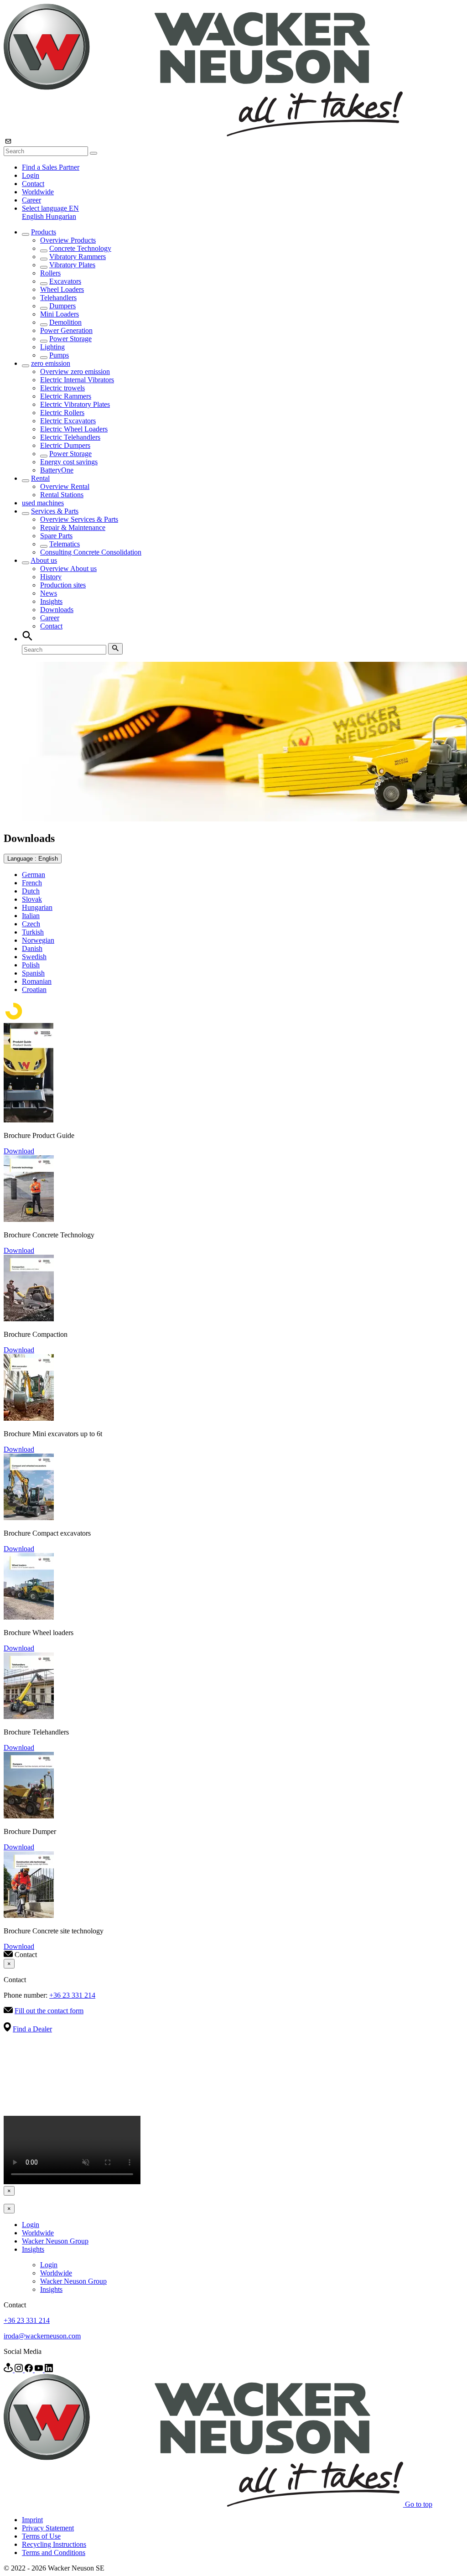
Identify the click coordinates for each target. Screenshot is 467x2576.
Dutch (31, 891)
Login (31, 175)
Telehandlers (58, 298)
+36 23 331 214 (72, 1995)
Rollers (50, 273)
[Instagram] (20, 2370)
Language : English (33, 859)
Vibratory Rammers (78, 257)
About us (44, 560)
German (34, 875)
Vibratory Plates (72, 265)
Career (31, 200)
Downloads (57, 610)
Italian (31, 916)
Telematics (65, 544)
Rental (40, 478)
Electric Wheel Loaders (74, 429)
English (34, 216)
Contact (33, 184)
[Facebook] (30, 2370)
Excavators (65, 281)
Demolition (65, 322)
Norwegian (38, 940)
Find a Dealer (32, 2029)
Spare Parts (56, 536)
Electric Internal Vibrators (77, 380)
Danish (32, 948)
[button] (50, 208)
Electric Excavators (68, 421)
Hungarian (61, 216)
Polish (31, 965)
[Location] (9, 2370)
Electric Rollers (62, 413)
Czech (31, 924)
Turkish (33, 932)
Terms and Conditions (54, 2553)
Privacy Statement (48, 2528)
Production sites (63, 585)
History (51, 577)
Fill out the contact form (49, 2011)
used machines (43, 503)
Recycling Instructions (54, 2544)
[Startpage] (203, 134)
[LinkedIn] (49, 2370)
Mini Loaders (60, 314)
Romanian (37, 981)
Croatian (34, 989)
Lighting (52, 347)
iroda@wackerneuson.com (42, 2336)
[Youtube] (40, 2370)
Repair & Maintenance (73, 527)
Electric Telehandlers (70, 437)
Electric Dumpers (65, 445)
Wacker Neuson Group (55, 2241)
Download (19, 1151)
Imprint (32, 2520)
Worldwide (38, 192)
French (32, 883)
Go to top (419, 2504)
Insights (51, 601)
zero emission (51, 363)
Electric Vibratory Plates (75, 404)
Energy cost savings (69, 462)
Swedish (34, 957)
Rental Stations (62, 495)
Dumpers (62, 306)
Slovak (32, 899)
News (49, 593)
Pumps (59, 355)
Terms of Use (41, 2536)
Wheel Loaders (62, 289)
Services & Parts (55, 511)
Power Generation (66, 330)
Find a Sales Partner (51, 167)
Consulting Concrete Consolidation (91, 552)
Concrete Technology (80, 248)
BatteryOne (57, 470)
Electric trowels (62, 388)
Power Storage (70, 339)
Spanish (33, 973)
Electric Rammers (66, 396)
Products (44, 232)
